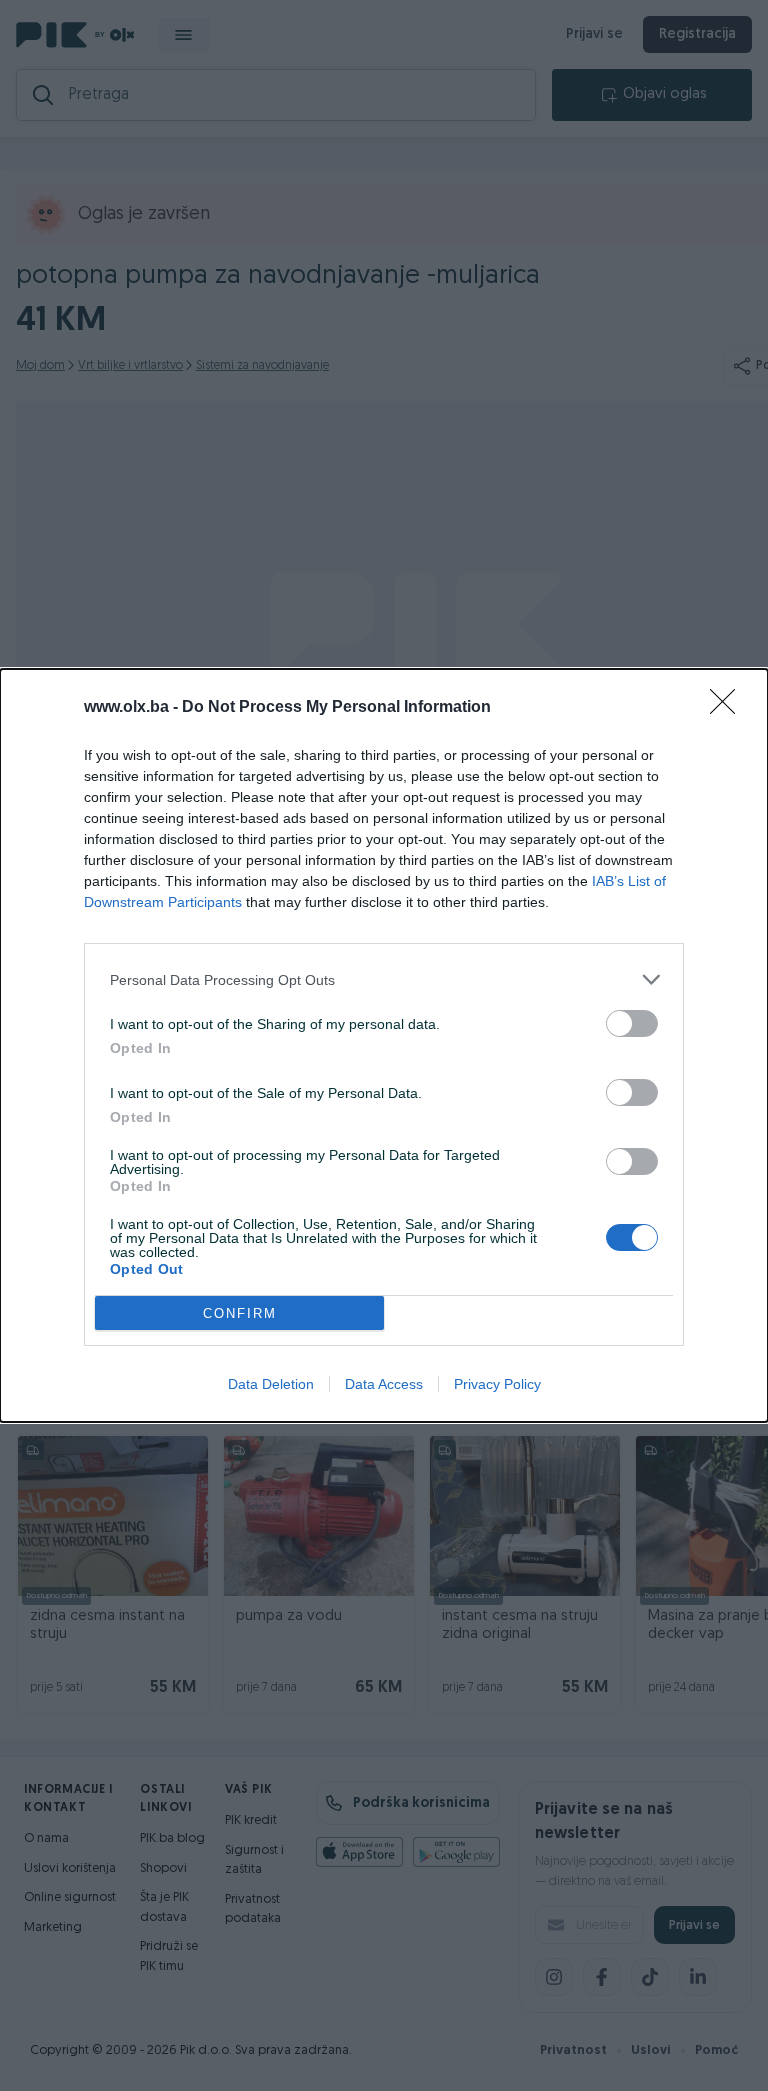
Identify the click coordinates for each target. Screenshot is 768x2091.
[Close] (729, 708)
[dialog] (384, 1045)
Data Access (384, 1384)
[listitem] (384, 979)
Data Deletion (271, 1384)
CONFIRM (240, 1313)
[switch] (632, 1023)
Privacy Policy (497, 1384)
